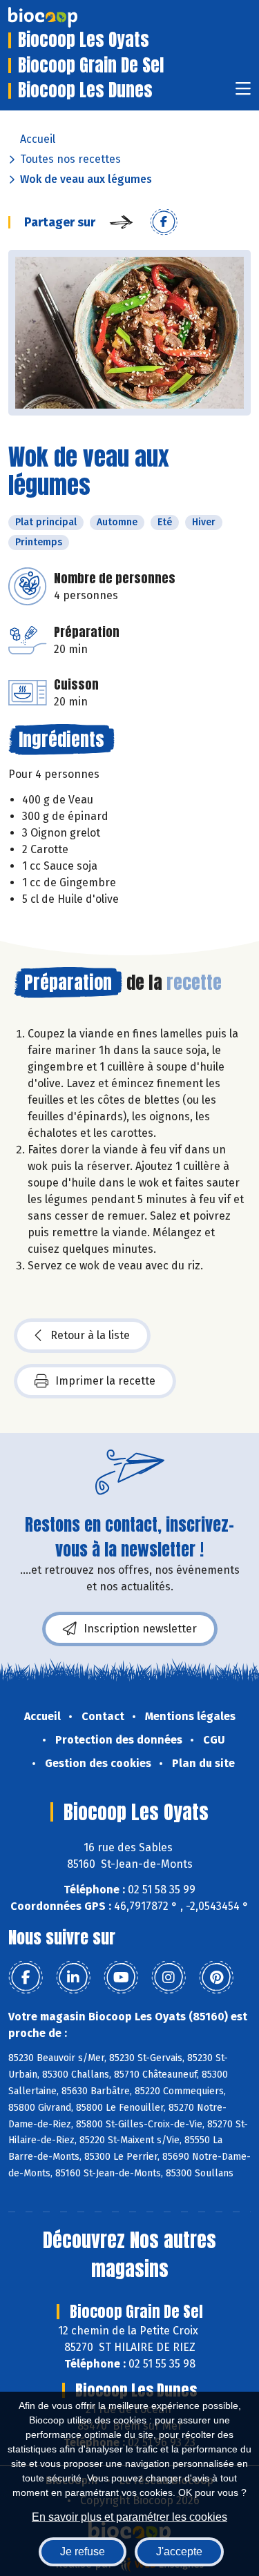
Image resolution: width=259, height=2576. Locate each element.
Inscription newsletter (140, 1629)
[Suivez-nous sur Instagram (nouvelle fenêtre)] (169, 1978)
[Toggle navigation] (243, 93)
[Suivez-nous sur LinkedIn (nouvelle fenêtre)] (73, 1978)
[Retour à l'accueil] (64, 17)
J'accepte (179, 2551)
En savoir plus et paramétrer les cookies (129, 2517)
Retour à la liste (90, 1335)
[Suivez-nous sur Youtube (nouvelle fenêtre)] (121, 1978)
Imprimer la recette (105, 1381)
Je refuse (83, 2551)
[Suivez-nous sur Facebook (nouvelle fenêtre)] (26, 1978)
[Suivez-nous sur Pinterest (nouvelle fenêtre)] (216, 1978)
